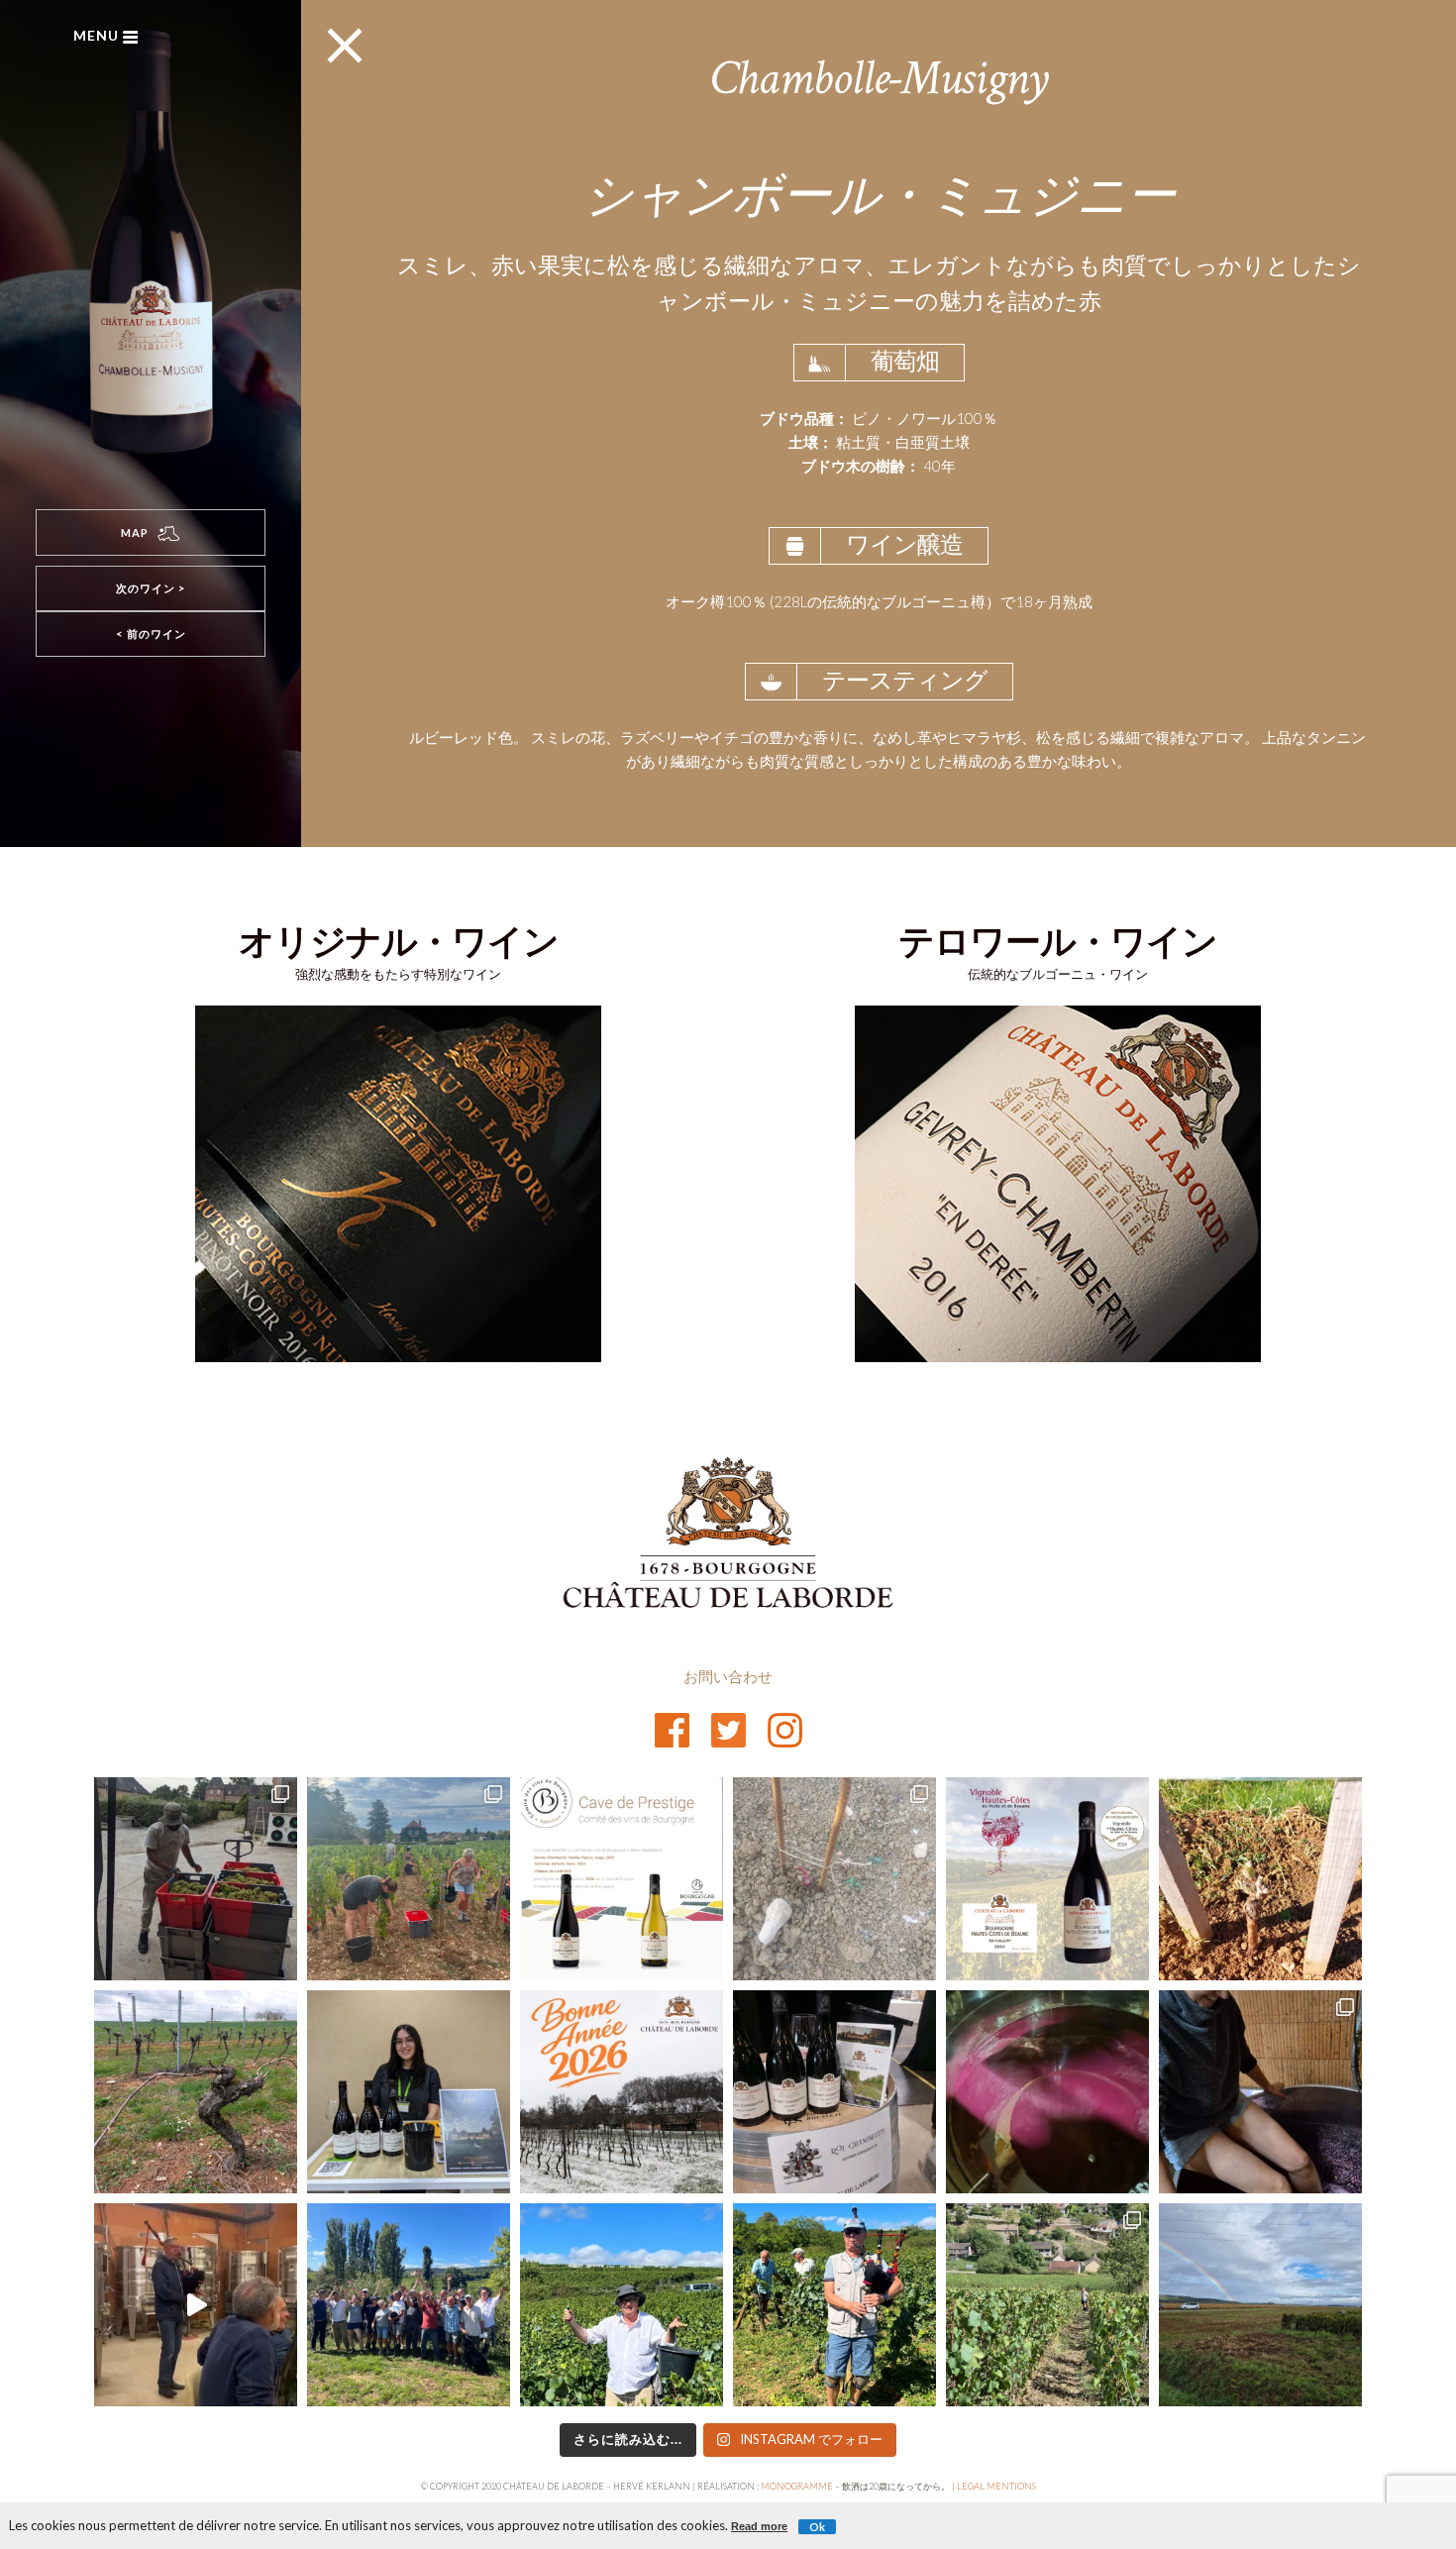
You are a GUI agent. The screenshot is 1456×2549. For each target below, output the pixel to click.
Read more (759, 2526)
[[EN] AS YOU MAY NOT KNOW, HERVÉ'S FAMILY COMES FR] (834, 2305)
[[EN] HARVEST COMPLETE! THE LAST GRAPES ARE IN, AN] (409, 2305)
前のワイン (151, 634)
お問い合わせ (728, 1676)
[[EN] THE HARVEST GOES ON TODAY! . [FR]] (622, 2305)
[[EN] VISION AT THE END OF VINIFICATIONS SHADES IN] (1047, 2092)
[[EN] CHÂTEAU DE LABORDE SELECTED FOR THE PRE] (622, 1879)
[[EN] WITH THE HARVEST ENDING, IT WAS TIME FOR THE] (196, 2305)
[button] (151, 532)
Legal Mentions (996, 2486)
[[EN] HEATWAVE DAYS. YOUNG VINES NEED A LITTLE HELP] (834, 1879)
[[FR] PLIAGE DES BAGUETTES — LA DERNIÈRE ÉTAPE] (196, 2092)
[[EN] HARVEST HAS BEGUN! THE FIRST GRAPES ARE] (409, 1879)
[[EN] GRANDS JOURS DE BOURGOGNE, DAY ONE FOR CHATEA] (409, 2092)
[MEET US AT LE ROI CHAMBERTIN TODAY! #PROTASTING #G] (834, 2092)
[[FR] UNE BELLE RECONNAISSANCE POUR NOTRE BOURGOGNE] (1047, 1879)
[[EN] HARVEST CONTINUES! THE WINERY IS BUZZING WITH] (196, 1879)
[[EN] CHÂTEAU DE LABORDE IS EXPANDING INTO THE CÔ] (1047, 2305)
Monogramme (797, 2486)
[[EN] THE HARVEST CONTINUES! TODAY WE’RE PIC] (1260, 2305)
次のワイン (151, 588)
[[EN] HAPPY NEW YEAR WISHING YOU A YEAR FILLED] (622, 2092)
